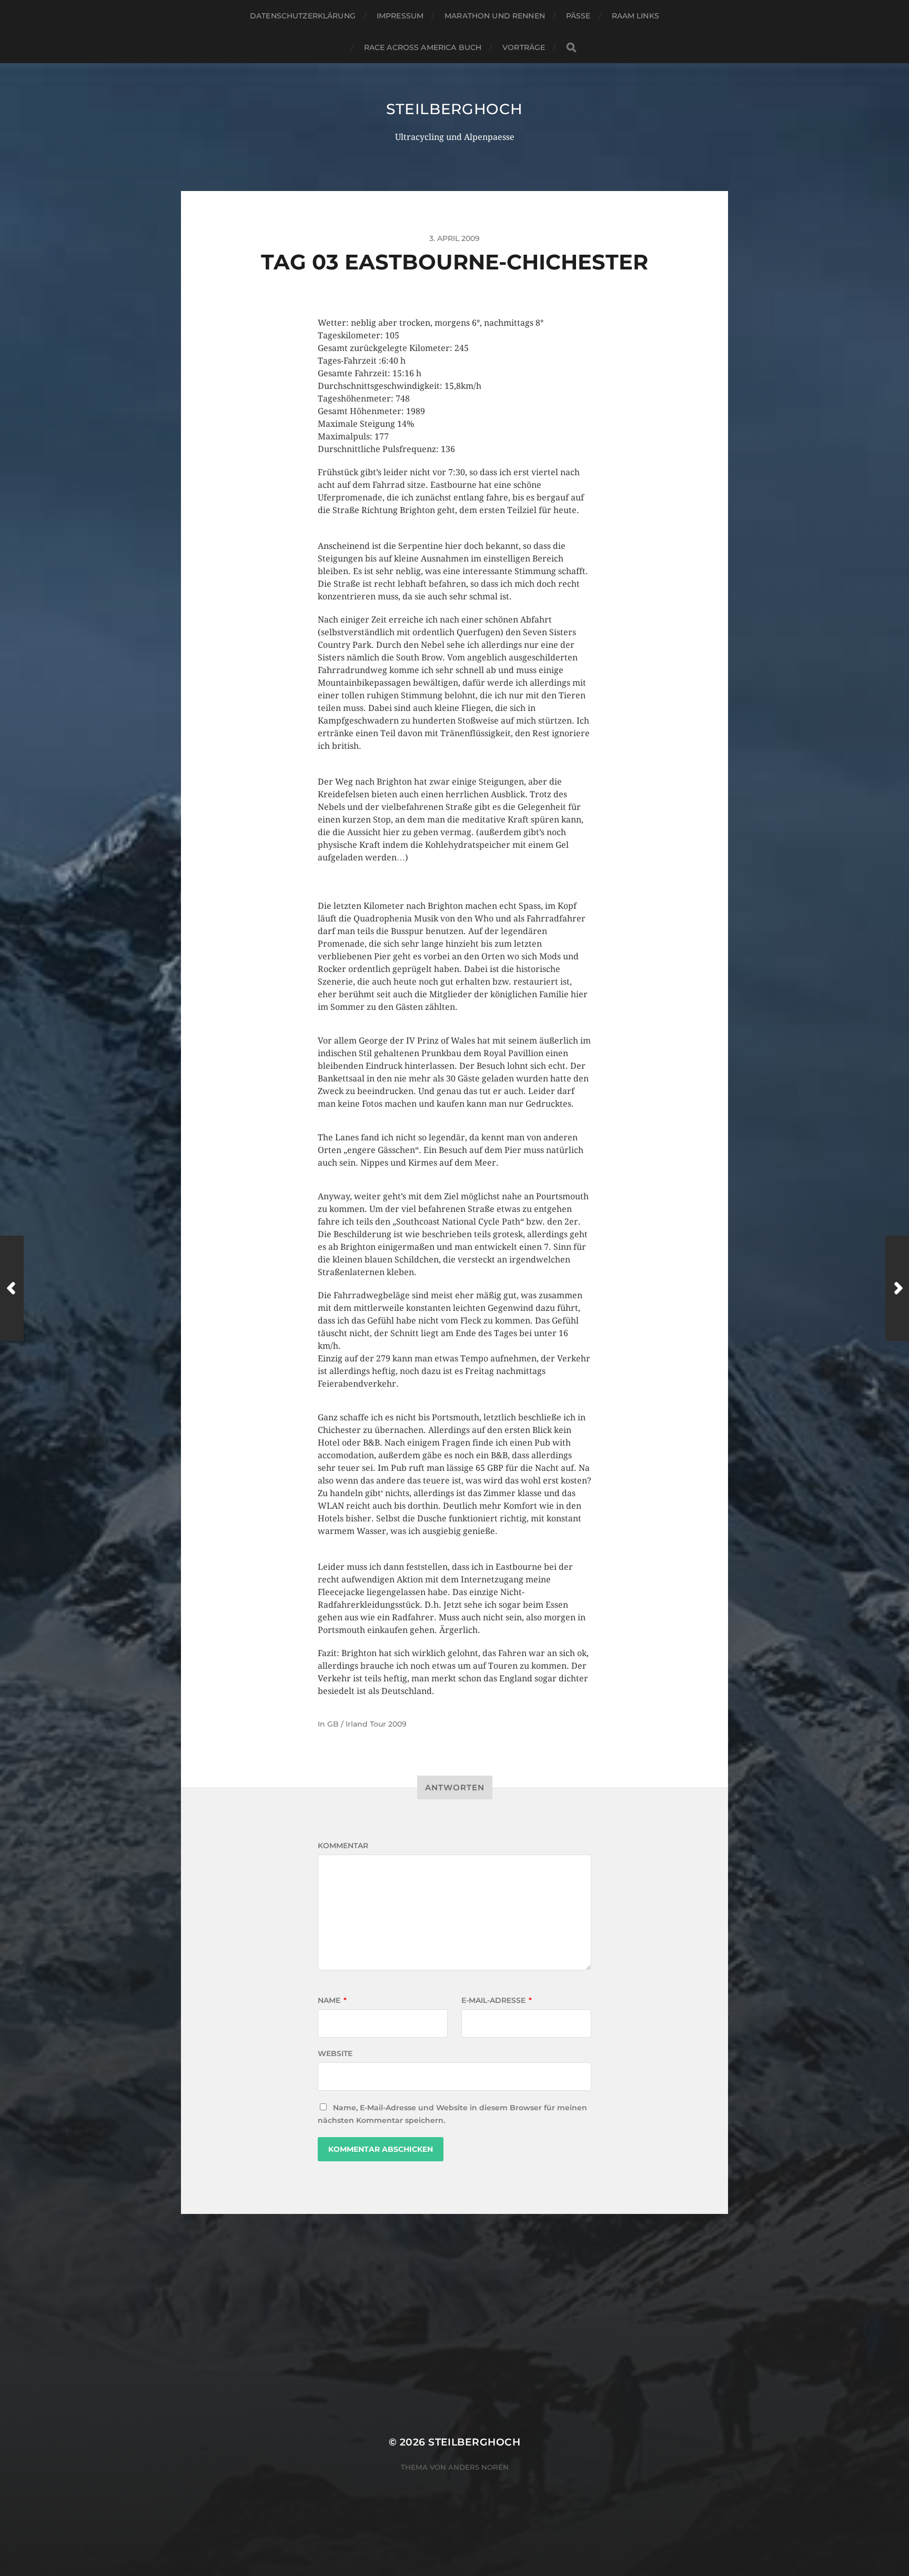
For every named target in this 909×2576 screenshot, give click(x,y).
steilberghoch (454, 109)
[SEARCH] (571, 48)
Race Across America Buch (423, 47)
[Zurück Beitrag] (12, 1288)
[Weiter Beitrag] (897, 1288)
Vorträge (524, 47)
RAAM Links (635, 16)
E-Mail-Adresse (497, 2000)
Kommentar (343, 1846)
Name (332, 2000)
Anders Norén (478, 2467)
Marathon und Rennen (495, 16)
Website (335, 2053)
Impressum (400, 16)
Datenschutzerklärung (303, 16)
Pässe (578, 16)
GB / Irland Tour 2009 (367, 1724)
